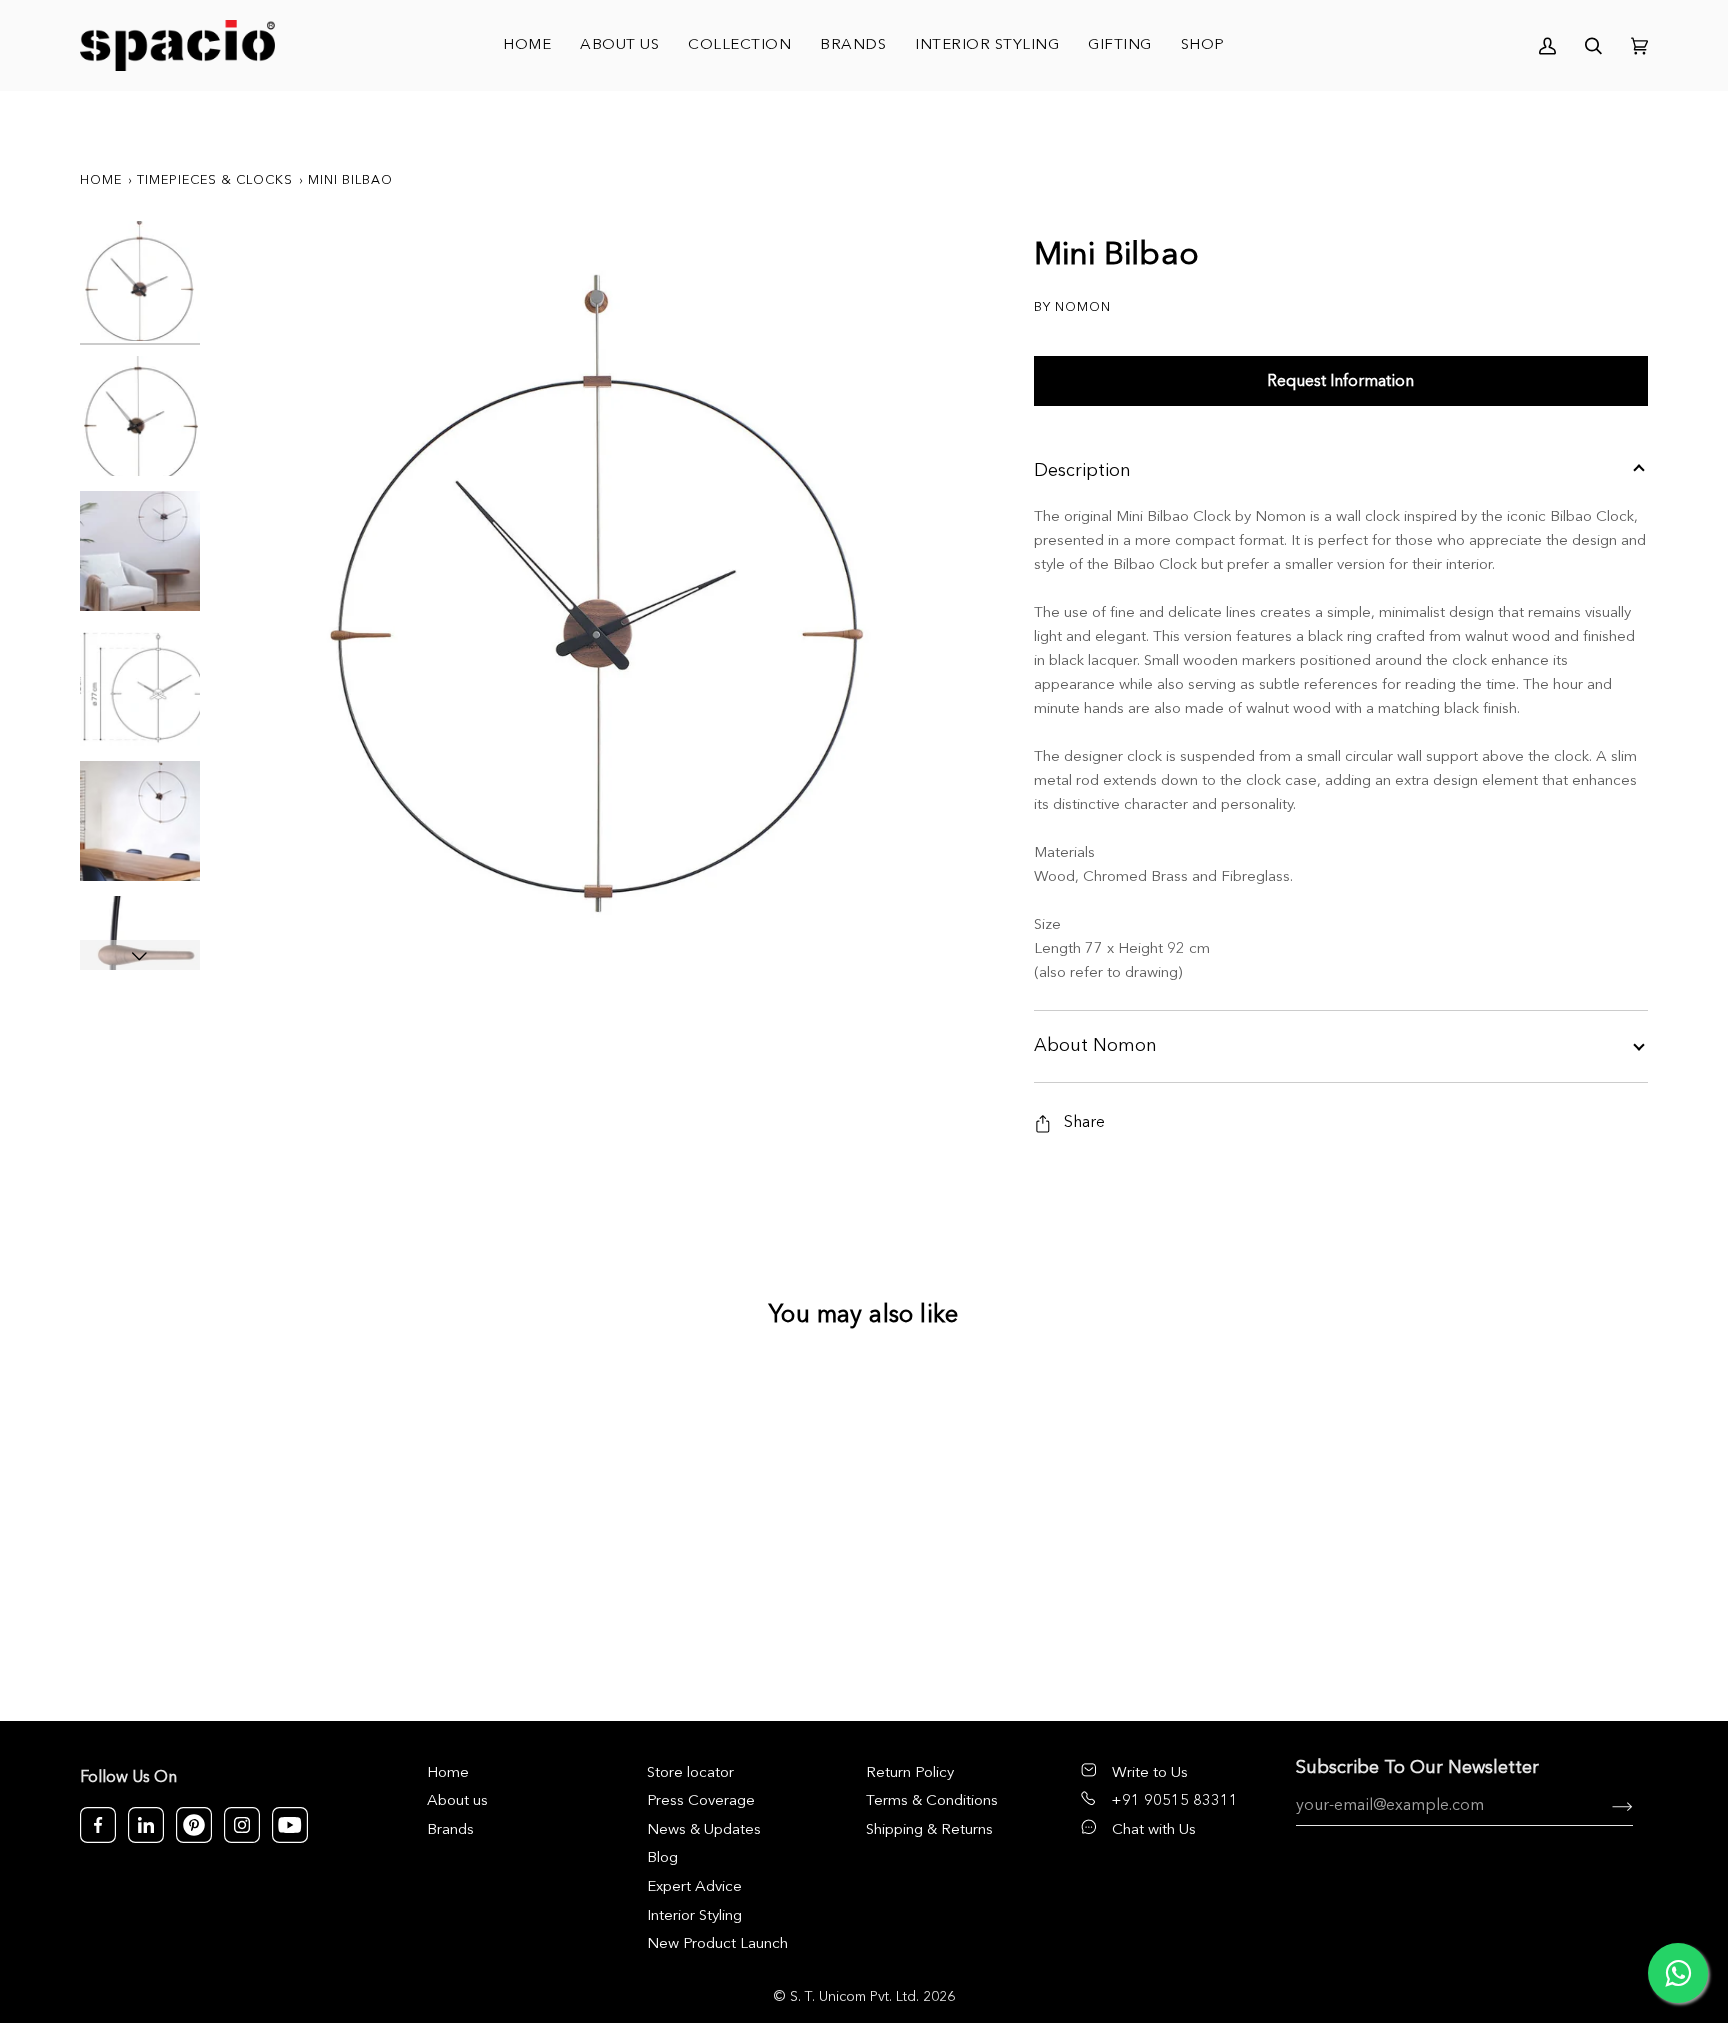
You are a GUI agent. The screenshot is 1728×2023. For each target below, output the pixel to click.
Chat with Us (1154, 1830)
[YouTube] (290, 1825)
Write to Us (1150, 1773)
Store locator (690, 1773)
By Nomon (1072, 307)
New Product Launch (717, 1944)
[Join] (1606, 1806)
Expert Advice (694, 1887)
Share (1084, 1123)
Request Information (1340, 382)
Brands (450, 1830)
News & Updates (704, 1830)
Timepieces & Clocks (215, 180)
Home (101, 180)
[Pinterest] (194, 1825)
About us (457, 1801)
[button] (740, 45)
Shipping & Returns (929, 1830)
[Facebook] (98, 1825)
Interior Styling (694, 1916)
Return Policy (910, 1773)
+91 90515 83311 (1174, 1801)
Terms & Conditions (932, 1801)
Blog (662, 1858)
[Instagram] (242, 1825)
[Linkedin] (146, 1825)
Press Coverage (701, 1801)
